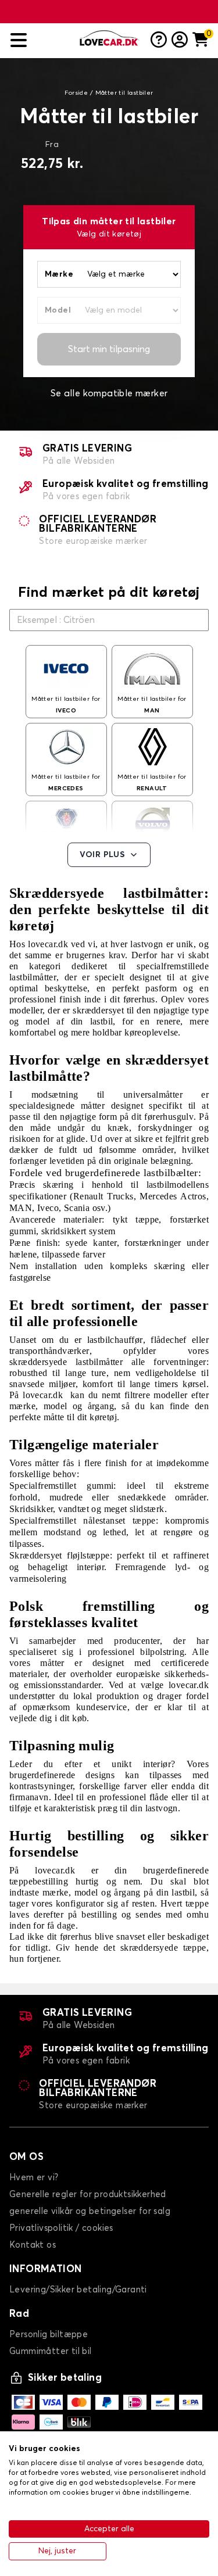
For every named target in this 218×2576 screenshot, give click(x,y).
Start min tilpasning (109, 349)
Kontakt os (33, 2245)
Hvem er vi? (34, 2178)
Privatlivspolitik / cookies (61, 2228)
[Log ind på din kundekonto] (180, 41)
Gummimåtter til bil (51, 2351)
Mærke (59, 274)
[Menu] (41, 40)
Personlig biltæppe (49, 2335)
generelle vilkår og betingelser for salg (90, 2211)
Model (58, 310)
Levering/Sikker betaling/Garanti (78, 2290)
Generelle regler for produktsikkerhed (88, 2195)
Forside (76, 93)
